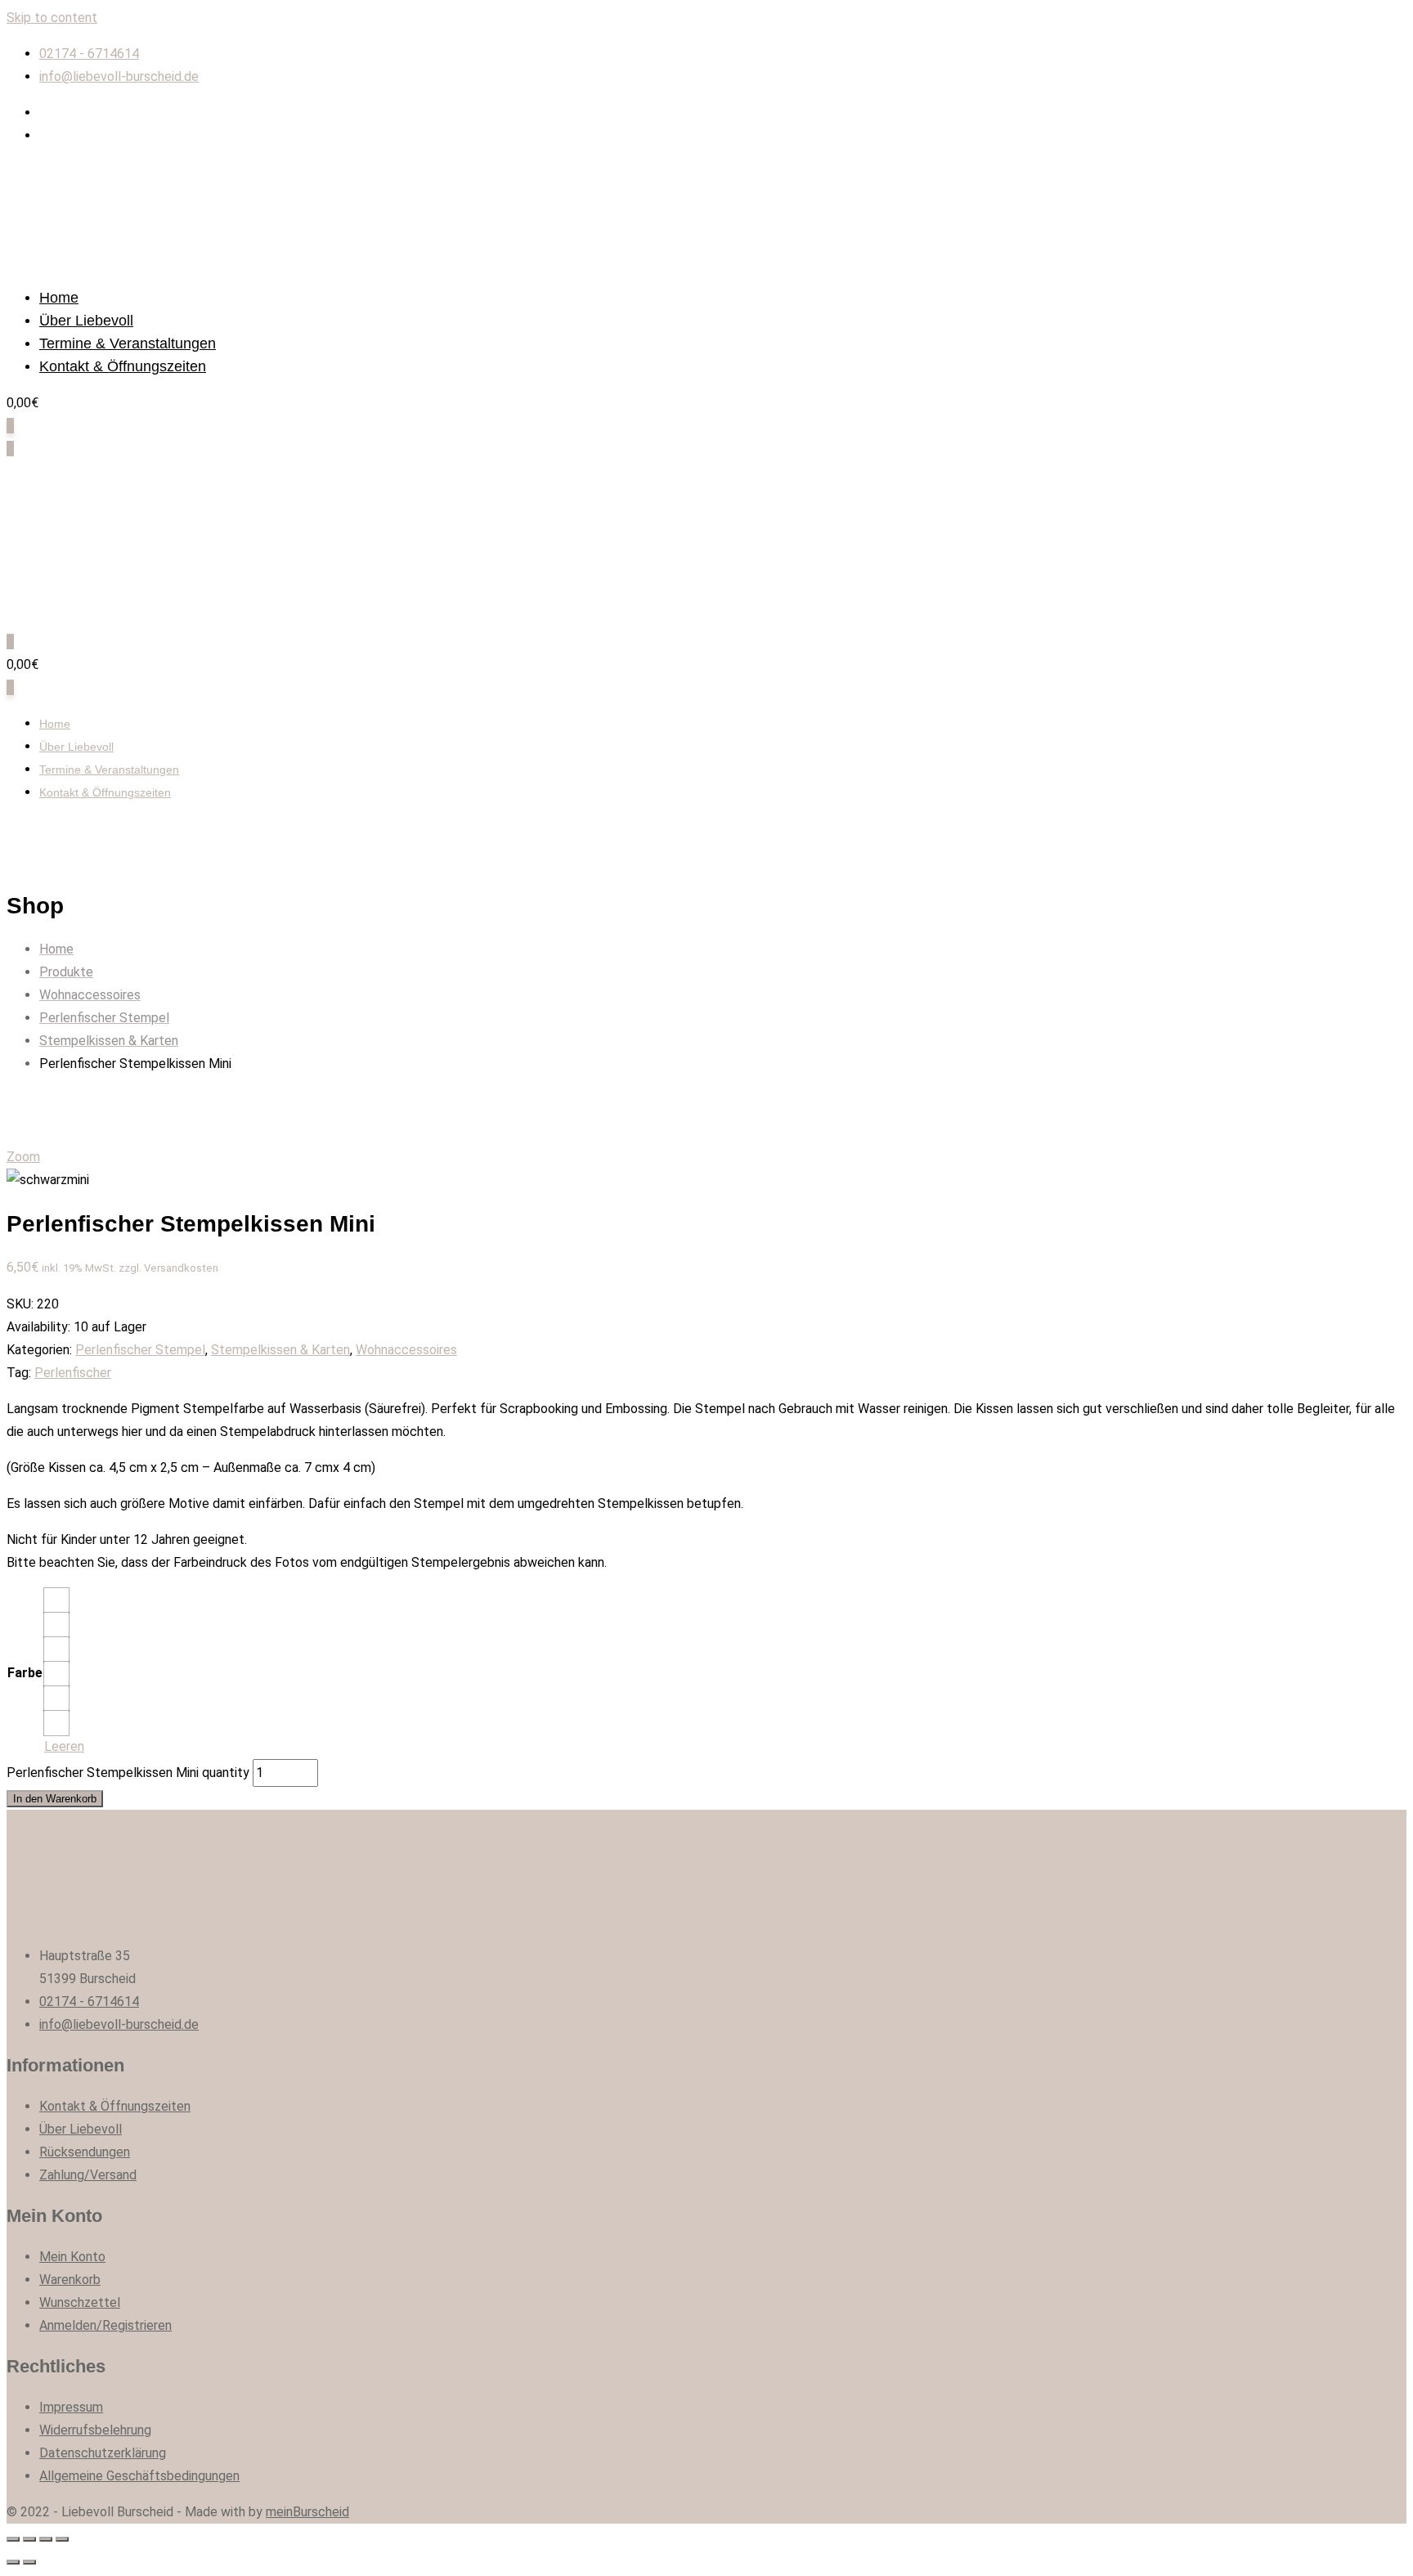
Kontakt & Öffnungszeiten (123, 366)
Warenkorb (70, 2280)
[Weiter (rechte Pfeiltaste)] (29, 2562)
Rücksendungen (85, 2152)
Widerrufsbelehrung (95, 2430)
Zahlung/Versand (88, 2175)
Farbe (25, 1673)
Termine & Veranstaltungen (128, 343)
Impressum (71, 2407)
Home (59, 298)
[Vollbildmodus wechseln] (46, 2539)
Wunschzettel (80, 2302)
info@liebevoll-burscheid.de (119, 76)
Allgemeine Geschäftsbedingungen (139, 2476)
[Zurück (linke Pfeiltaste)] (13, 2562)
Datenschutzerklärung (103, 2453)
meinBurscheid (307, 2512)
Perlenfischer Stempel (140, 1350)
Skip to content (52, 18)
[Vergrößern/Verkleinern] (62, 2539)
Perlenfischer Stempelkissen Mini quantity (128, 1773)
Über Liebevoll (86, 321)
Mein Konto (72, 2257)
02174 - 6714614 (89, 54)
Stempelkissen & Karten (280, 1350)
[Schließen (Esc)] (13, 2539)
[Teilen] (29, 2539)
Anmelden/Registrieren (105, 2325)
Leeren (64, 1746)
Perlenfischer (73, 1373)
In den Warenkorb (55, 1799)
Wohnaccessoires (406, 1350)
